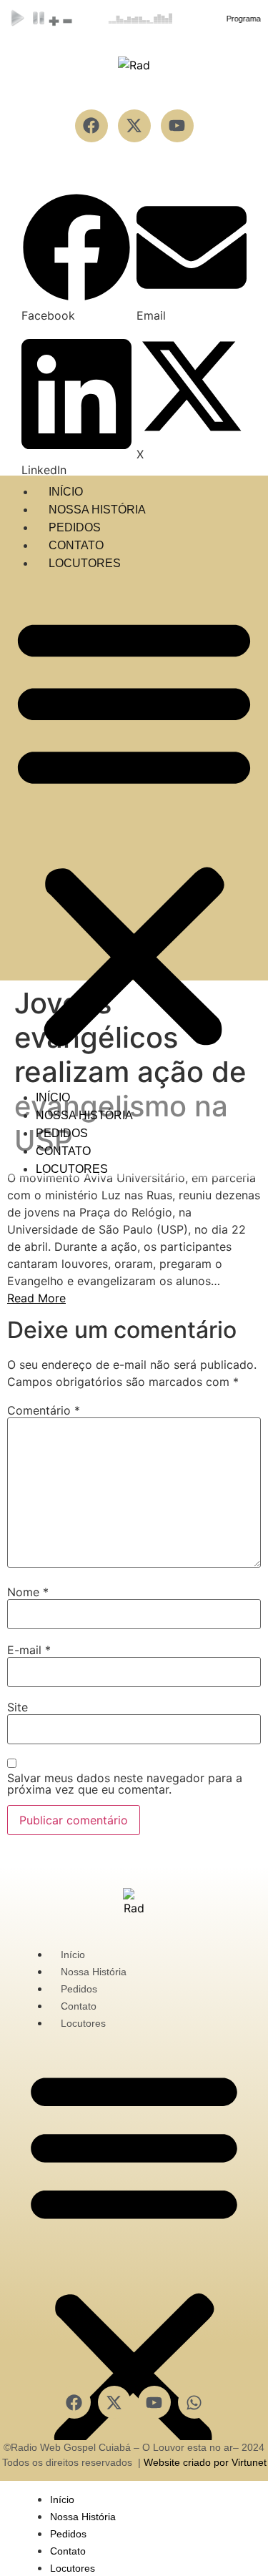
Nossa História (97, 510)
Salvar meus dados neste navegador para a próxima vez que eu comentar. (125, 1784)
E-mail (29, 1650)
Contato (76, 545)
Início (66, 492)
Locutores (85, 563)
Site (18, 1707)
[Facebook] (74, 2402)
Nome (28, 1592)
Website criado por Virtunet (205, 2462)
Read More (36, 1298)
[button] (76, 258)
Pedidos (75, 527)
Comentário (44, 1410)
